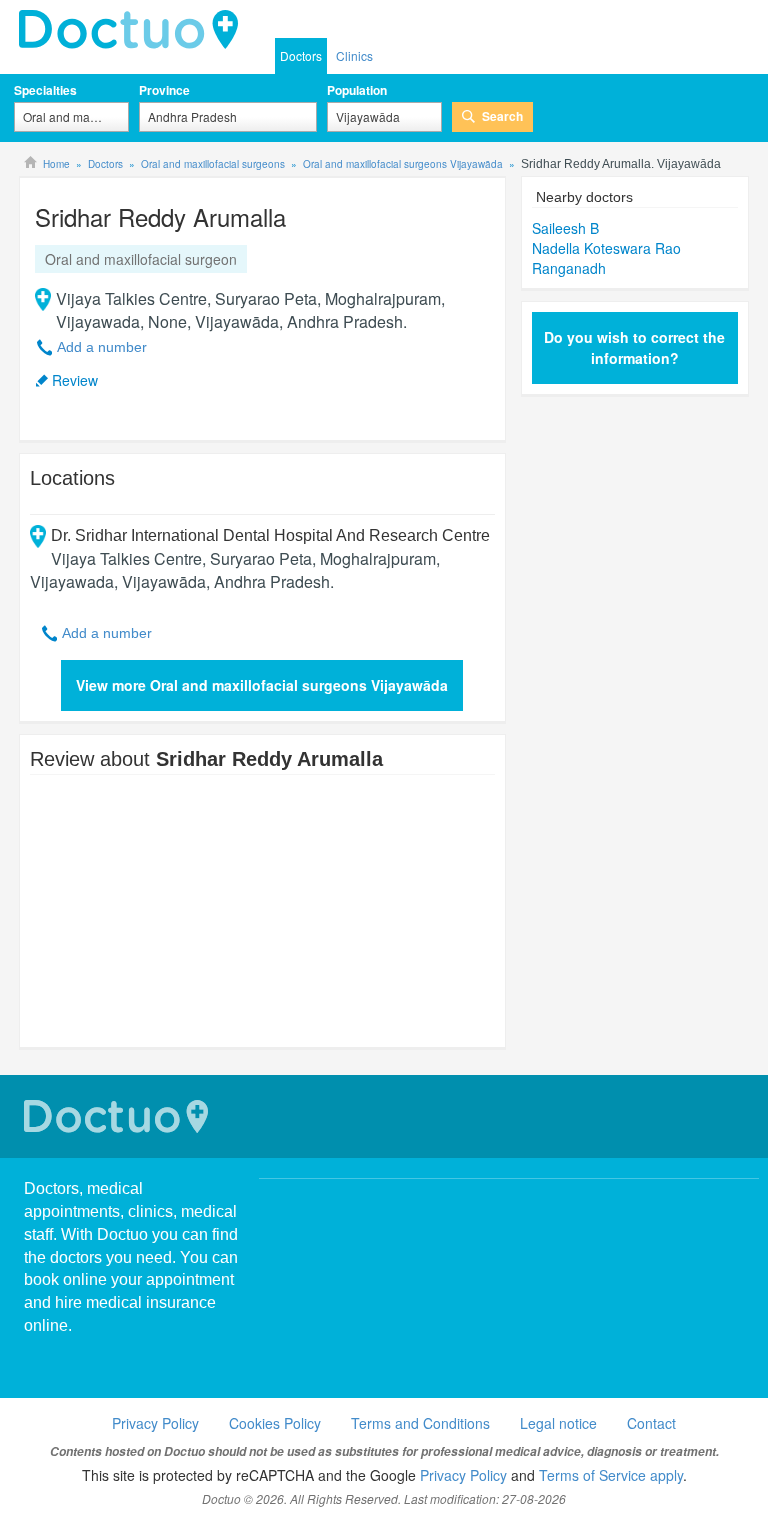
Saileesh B (565, 228)
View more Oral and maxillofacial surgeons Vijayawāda (262, 685)
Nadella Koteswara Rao (606, 248)
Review (75, 380)
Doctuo (119, 1116)
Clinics (354, 55)
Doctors (301, 55)
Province (164, 90)
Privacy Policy (155, 1423)
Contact (651, 1423)
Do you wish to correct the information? (634, 347)
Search (502, 116)
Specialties (45, 90)
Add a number (102, 347)
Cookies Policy (275, 1423)
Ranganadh (569, 268)
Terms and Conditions (420, 1423)
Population (357, 90)
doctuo (134, 30)
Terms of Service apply (611, 1475)
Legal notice (558, 1423)
